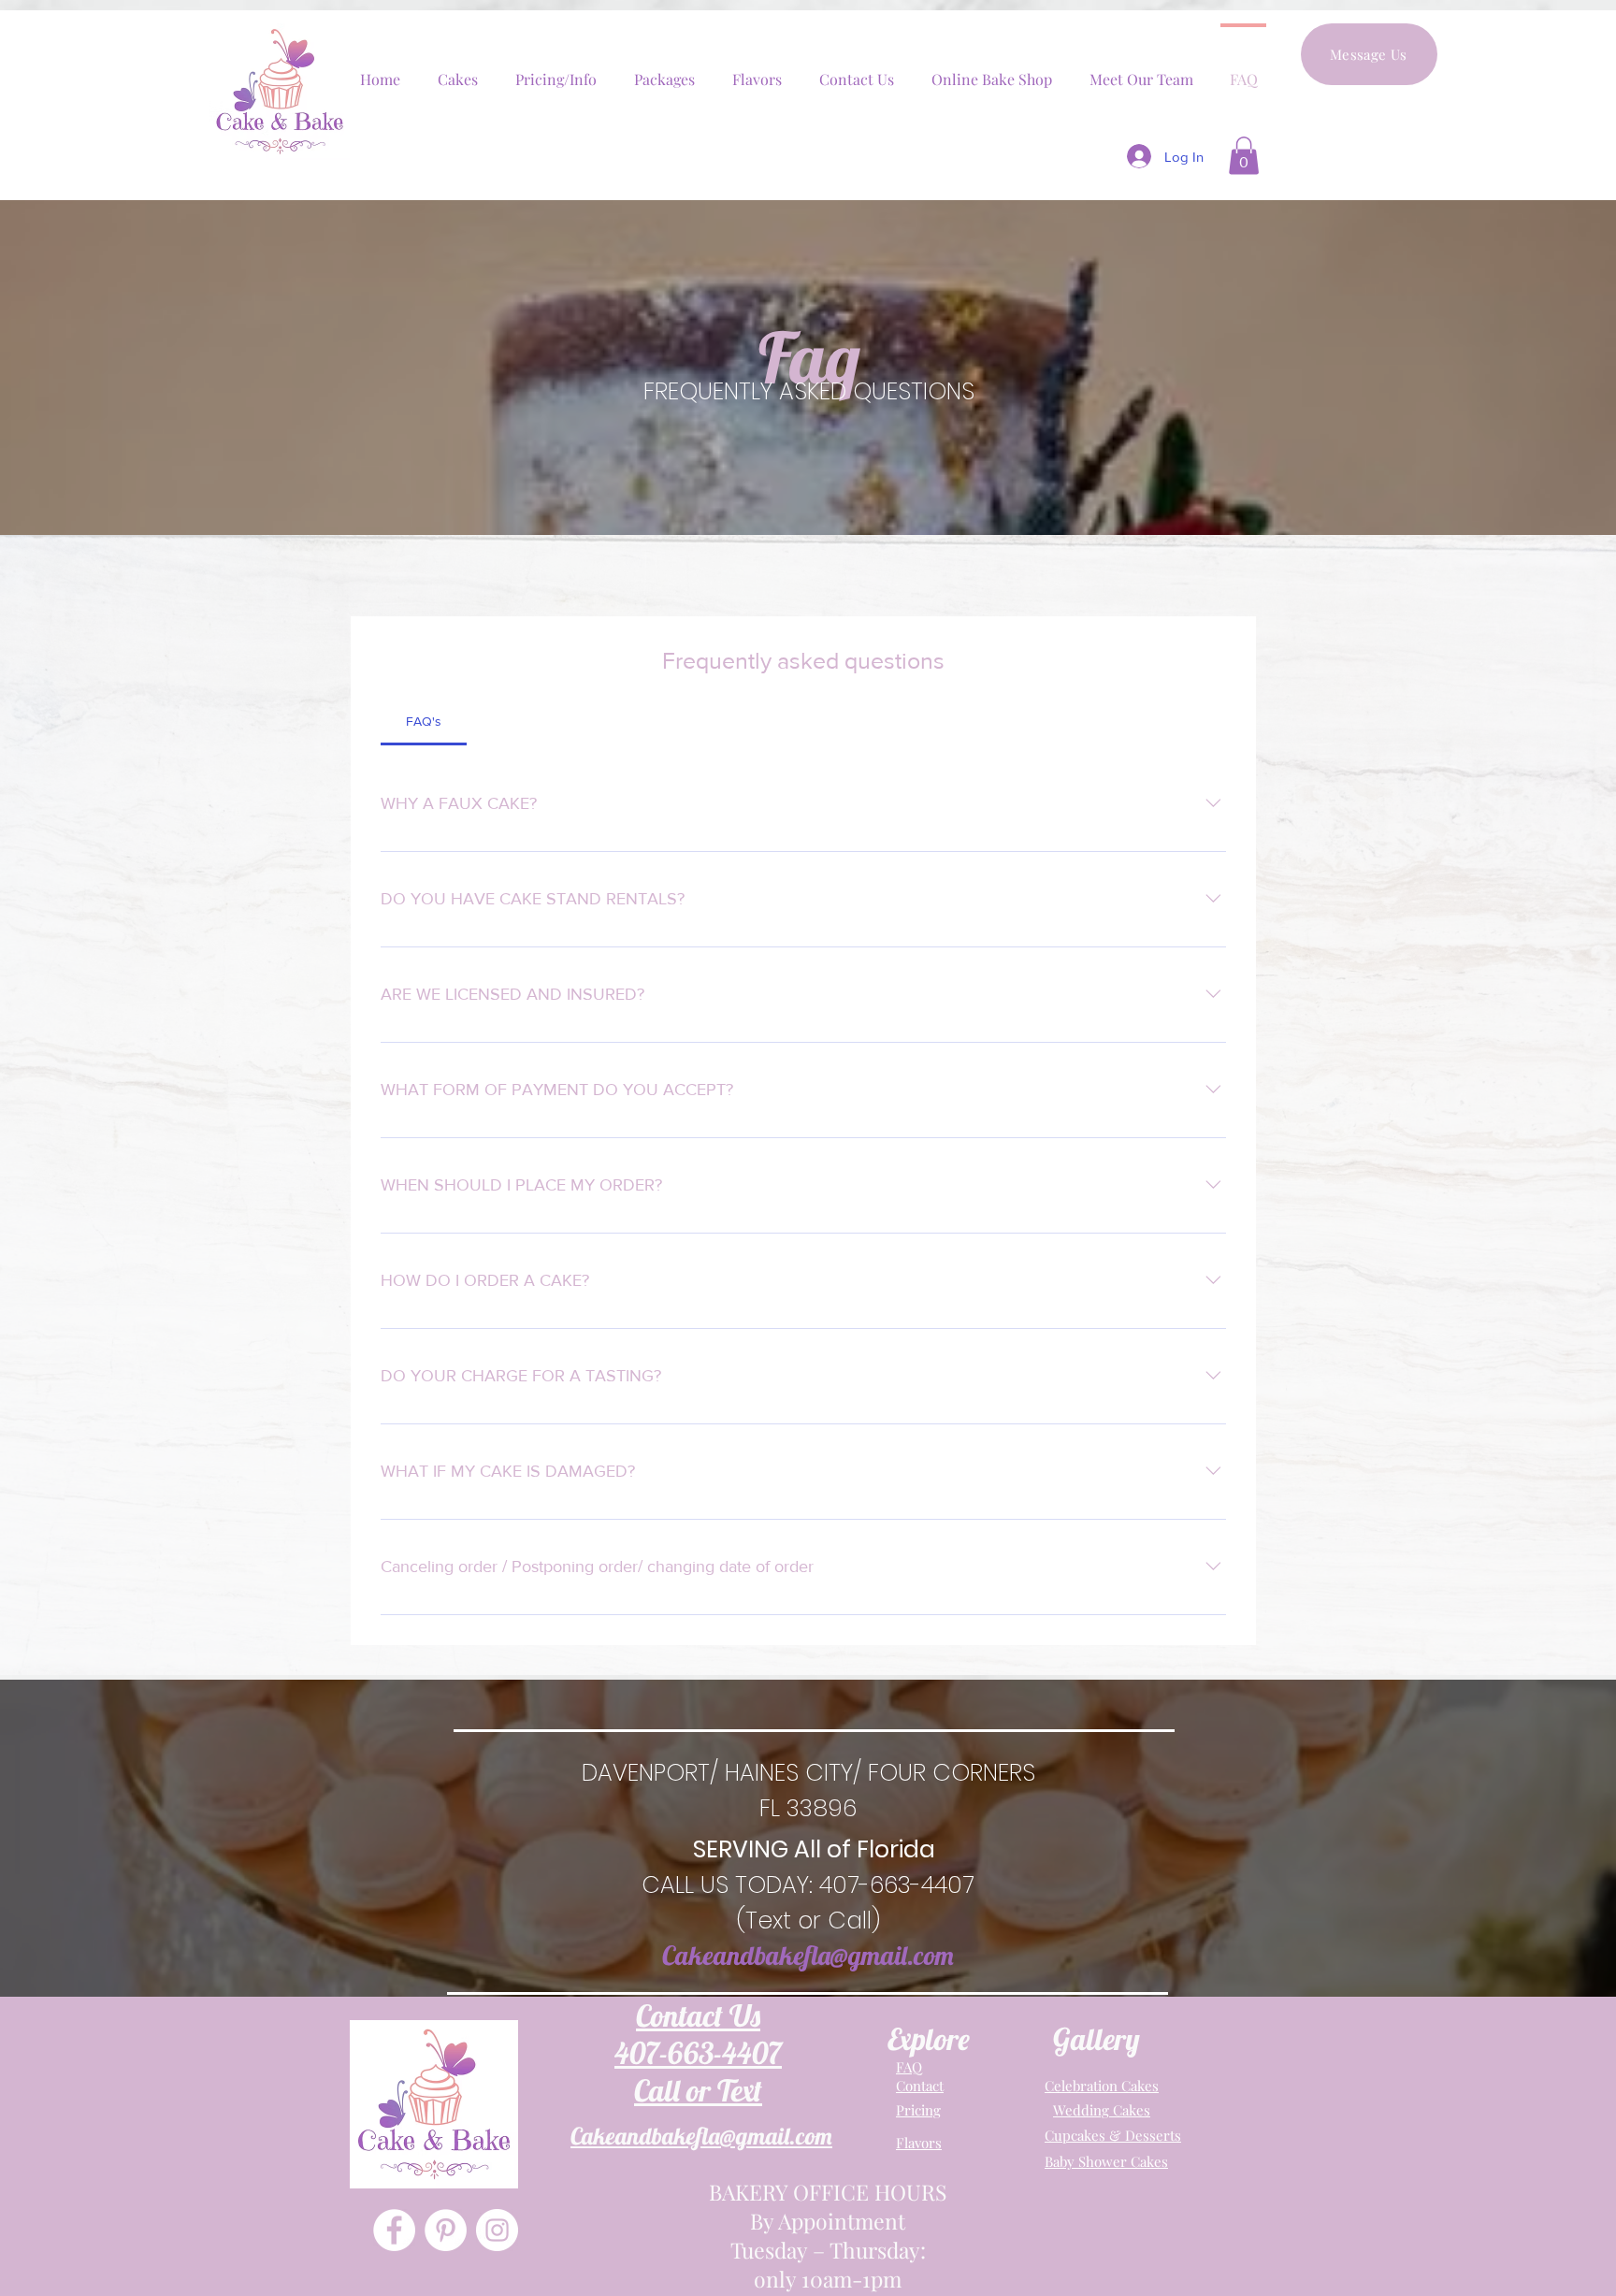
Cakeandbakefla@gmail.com (808, 1955)
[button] (1244, 156)
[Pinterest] (446, 2230)
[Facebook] (394, 2230)
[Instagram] (497, 2230)
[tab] (424, 721)
